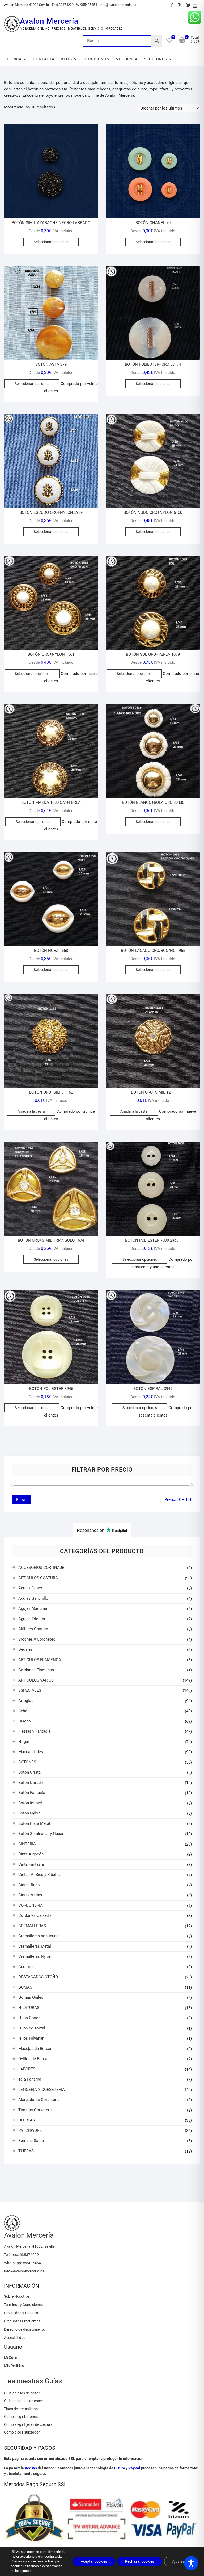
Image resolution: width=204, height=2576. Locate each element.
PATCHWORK (30, 2130)
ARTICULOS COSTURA (38, 1578)
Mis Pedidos (14, 2366)
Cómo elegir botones (21, 2417)
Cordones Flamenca (36, 1670)
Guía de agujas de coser (24, 2401)
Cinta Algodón (31, 1854)
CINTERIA (27, 1844)
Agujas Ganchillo (33, 1598)
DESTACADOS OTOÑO (38, 1977)
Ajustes (178, 2561)
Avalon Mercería (49, 21)
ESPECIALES (30, 1690)
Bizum (120, 2468)
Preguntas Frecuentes (22, 2321)
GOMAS (25, 1987)
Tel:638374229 (63, 5)
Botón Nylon (29, 1813)
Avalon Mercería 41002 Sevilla (26, 5)
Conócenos (96, 59)
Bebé (23, 1711)
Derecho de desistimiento (25, 2329)
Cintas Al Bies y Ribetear (40, 1875)
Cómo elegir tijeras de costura (28, 2424)
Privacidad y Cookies (21, 2313)
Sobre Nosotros (17, 2296)
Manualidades (31, 1752)
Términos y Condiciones (23, 2305)
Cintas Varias (30, 1895)
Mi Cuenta (12, 2358)
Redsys (31, 2468)
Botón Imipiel (30, 1803)
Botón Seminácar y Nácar (41, 1834)
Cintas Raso (29, 1885)
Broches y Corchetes (37, 1639)
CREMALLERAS (32, 1926)
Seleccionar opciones (51, 242)
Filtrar (21, 1500)
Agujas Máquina (33, 1608)
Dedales (25, 1649)
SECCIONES (156, 59)
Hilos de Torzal (32, 2028)
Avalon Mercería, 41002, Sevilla (29, 2246)
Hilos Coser (29, 2018)
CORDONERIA (31, 1905)
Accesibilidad (15, 2338)
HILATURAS (29, 2008)
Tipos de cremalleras (21, 2409)
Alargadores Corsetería (39, 2100)
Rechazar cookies (140, 2561)
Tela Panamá (30, 2079)
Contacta (44, 59)
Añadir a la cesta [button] (31, 1111)
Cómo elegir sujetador (22, 2432)
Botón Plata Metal (34, 1823)
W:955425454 (87, 5)
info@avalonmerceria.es (118, 5)
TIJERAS (26, 2151)
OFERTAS (27, 2120)
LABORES (27, 2069)
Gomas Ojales (31, 1997)
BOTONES (27, 1762)
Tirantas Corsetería (35, 2110)
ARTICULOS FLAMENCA (40, 1660)
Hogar (24, 1742)
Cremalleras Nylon (35, 1956)
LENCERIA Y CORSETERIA (42, 2090)
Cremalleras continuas (38, 1936)
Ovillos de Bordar (33, 2059)
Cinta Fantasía (31, 1864)
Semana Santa (31, 2141)
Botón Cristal (30, 1772)
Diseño (25, 1721)
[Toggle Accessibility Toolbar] (191, 2563)
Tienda (14, 59)
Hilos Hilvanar (31, 2038)
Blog (67, 59)
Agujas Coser (30, 1588)
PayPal (134, 2468)
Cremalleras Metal (35, 1946)
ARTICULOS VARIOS (36, 1680)
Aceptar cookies (94, 2561)
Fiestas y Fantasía (34, 1731)
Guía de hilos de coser (22, 2393)
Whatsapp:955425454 (22, 2263)
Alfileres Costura (33, 1629)
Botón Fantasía (32, 1793)
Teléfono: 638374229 (21, 2255)
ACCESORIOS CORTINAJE (41, 1568)
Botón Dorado (31, 1783)
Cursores (26, 1967)
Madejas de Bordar (35, 2049)
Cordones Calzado (35, 1915)
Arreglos (26, 1701)
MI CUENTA (127, 59)
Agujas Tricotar (32, 1619)
